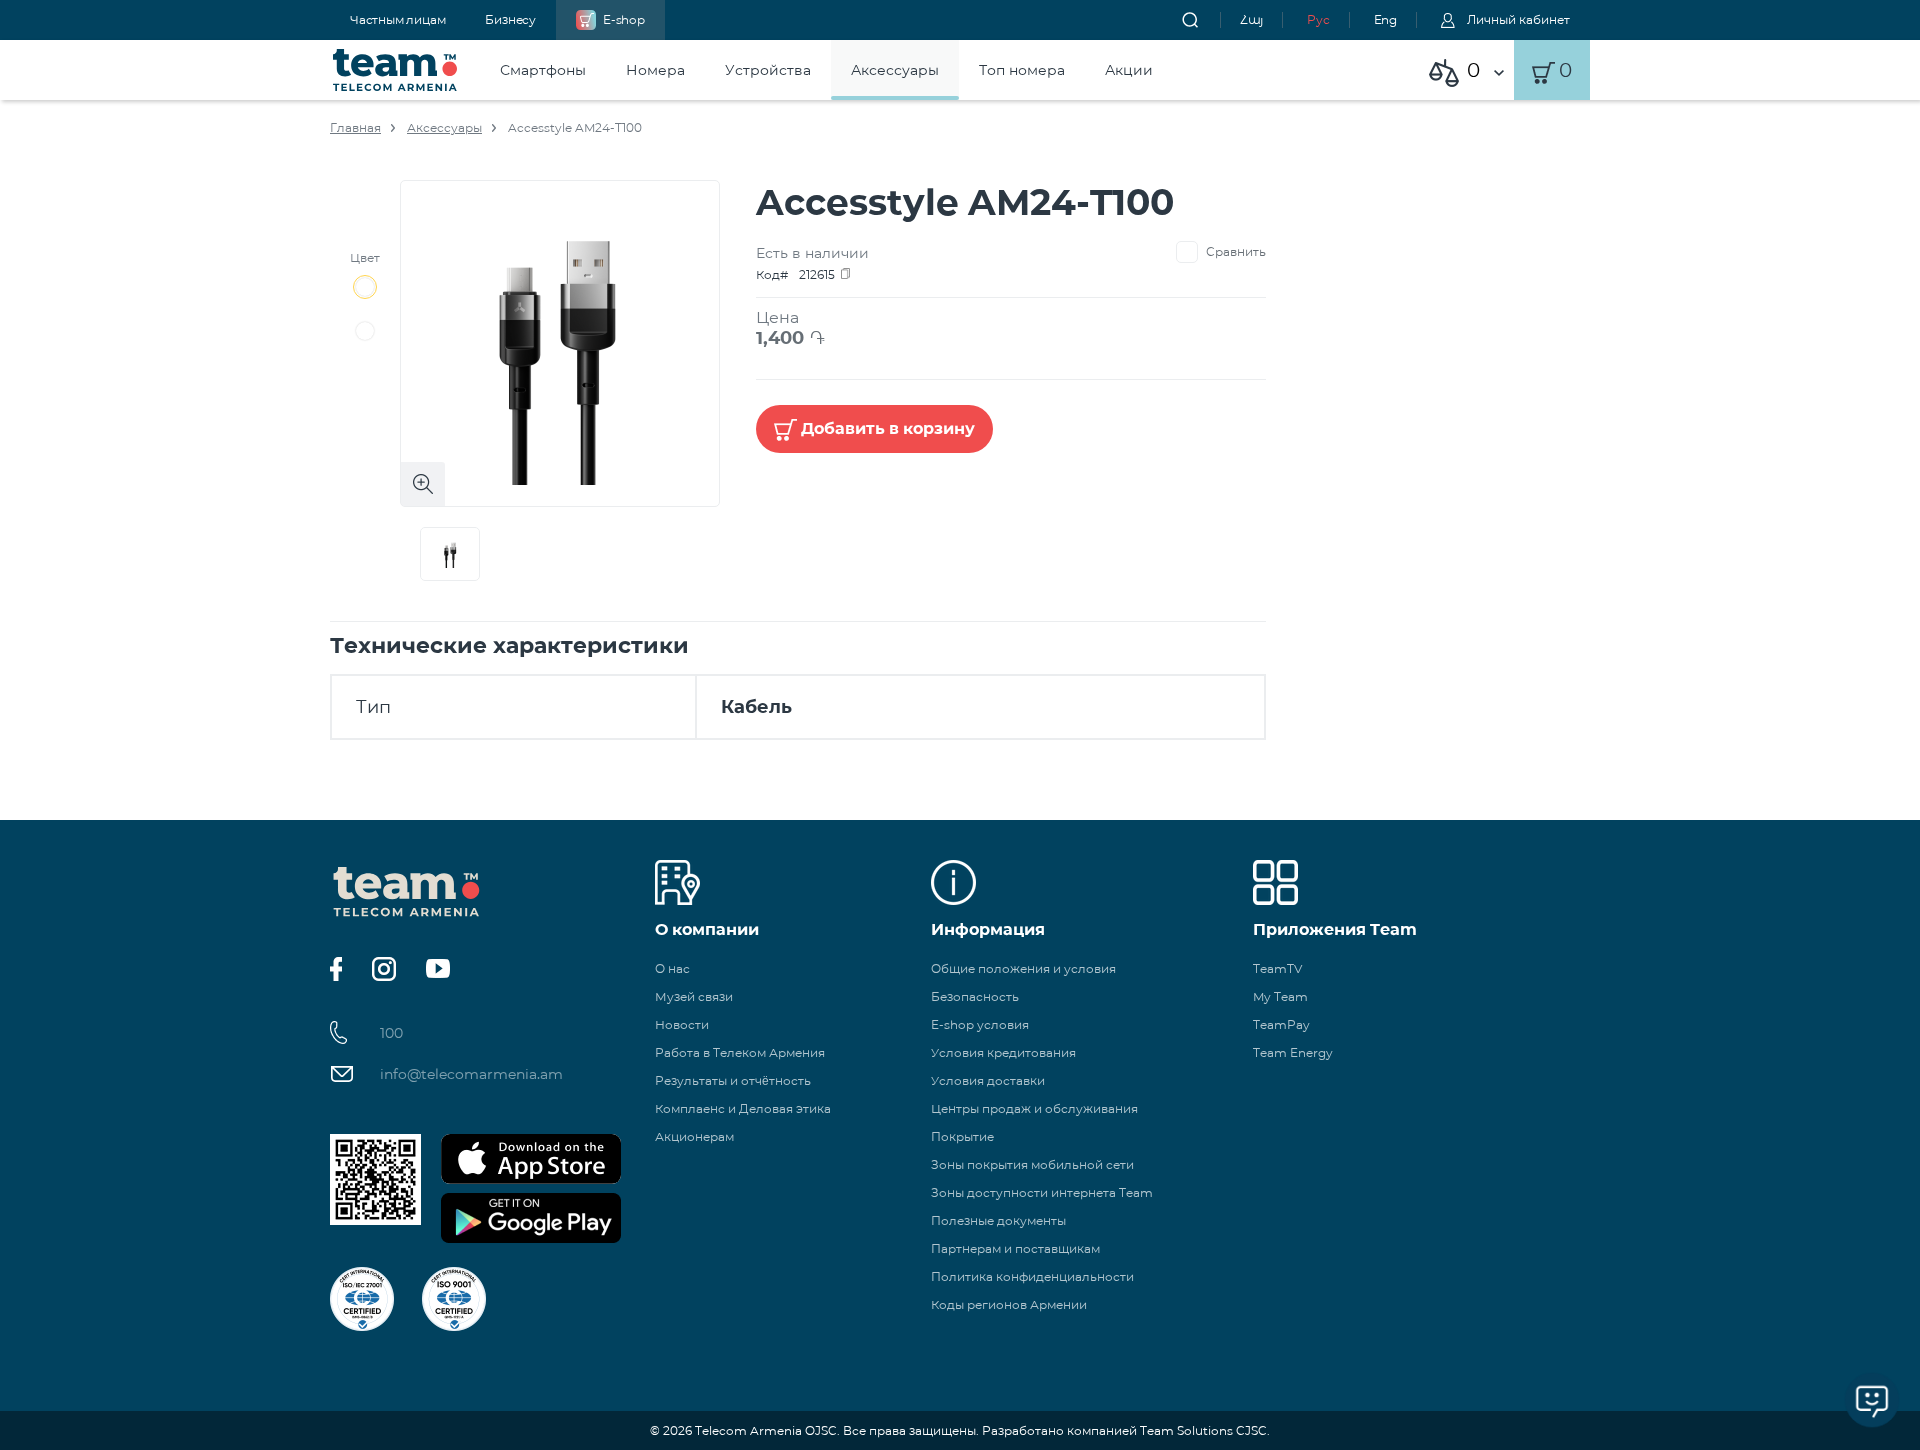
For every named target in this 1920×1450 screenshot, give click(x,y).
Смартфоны (543, 70)
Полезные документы (998, 1220)
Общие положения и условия (1023, 968)
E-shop (624, 19)
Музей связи (694, 996)
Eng (1385, 19)
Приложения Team (1335, 929)
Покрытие (962, 1136)
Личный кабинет (1518, 19)
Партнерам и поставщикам (1015, 1248)
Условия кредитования (1003, 1052)
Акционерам (694, 1136)
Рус (1318, 19)
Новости (682, 1024)
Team (395, 70)
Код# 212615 (795, 274)
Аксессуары (895, 70)
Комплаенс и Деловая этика (743, 1108)
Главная (355, 127)
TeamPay (1281, 1024)
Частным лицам (397, 19)
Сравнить (1236, 251)
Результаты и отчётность (733, 1080)
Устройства (768, 70)
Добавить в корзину (888, 428)
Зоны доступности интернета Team (1042, 1192)
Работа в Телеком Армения (740, 1052)
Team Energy (1293, 1052)
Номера (655, 70)
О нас (672, 968)
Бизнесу (510, 19)
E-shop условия (980, 1024)
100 (391, 1033)
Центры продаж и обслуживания (1034, 1108)
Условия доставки (988, 1080)
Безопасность (975, 996)
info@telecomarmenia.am (471, 1074)
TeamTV (1277, 968)
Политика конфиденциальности (1032, 1276)
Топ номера (1022, 70)
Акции (1129, 70)
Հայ (1251, 19)
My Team (1280, 996)
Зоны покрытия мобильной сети (1032, 1164)
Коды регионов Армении (1009, 1304)
